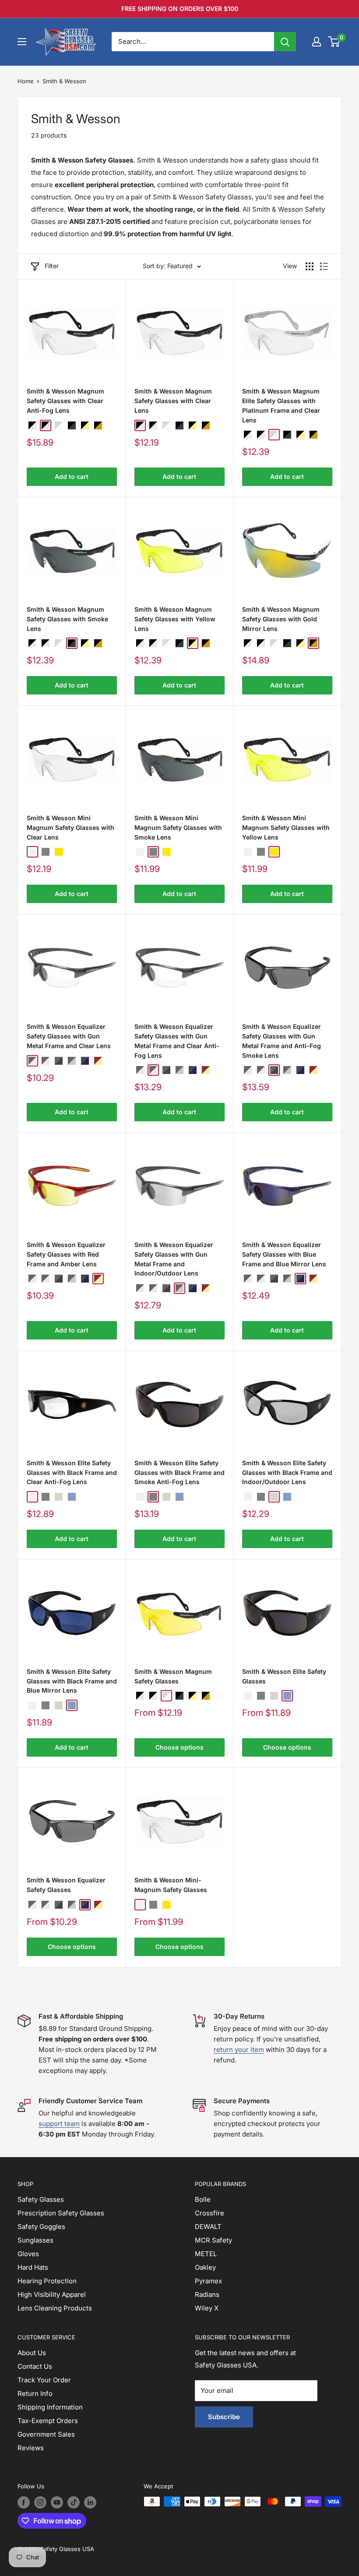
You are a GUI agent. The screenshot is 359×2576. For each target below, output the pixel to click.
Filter (52, 266)
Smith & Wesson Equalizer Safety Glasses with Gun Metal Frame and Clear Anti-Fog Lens (177, 1041)
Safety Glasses (41, 2199)
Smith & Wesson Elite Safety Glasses (284, 1676)
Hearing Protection (47, 2281)
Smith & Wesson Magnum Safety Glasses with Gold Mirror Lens (281, 619)
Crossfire (209, 2213)
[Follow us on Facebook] (24, 2502)
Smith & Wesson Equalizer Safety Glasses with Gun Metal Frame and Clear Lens (69, 1036)
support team (59, 2124)
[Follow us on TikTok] (74, 2502)
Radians (207, 2294)
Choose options (179, 1747)
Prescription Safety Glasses (61, 2213)
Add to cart (72, 477)
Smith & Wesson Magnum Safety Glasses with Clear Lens (173, 400)
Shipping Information (50, 2407)
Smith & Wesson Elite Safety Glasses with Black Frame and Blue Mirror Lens (72, 1681)
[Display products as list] (324, 266)
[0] (334, 42)
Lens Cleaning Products (55, 2308)
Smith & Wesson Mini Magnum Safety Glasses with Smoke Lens (178, 827)
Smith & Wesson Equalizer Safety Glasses (66, 1885)
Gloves (28, 2254)
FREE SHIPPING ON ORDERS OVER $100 (180, 9)
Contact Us (35, 2366)
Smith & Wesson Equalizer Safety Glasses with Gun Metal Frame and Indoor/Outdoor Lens (174, 1259)
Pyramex (208, 2281)
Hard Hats (33, 2267)
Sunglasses (35, 2240)
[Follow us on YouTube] (57, 2502)
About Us (32, 2353)
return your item (239, 2050)
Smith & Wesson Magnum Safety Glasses (173, 1676)
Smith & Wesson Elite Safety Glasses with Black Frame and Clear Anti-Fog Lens (72, 1472)
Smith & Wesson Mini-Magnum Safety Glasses (171, 1885)
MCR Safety (213, 2240)
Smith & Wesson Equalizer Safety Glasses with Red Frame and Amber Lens (66, 1254)
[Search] (285, 42)
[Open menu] (22, 42)
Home (26, 81)
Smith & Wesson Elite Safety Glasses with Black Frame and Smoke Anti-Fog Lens (179, 1472)
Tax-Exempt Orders (48, 2421)
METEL (206, 2254)
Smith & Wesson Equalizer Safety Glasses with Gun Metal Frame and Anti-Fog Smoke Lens (282, 1041)
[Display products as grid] (310, 266)
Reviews (31, 2448)
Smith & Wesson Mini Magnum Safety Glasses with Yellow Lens (286, 827)
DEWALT (208, 2227)
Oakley (205, 2267)
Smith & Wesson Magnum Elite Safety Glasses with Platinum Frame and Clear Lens (281, 405)
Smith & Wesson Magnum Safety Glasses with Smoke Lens (67, 619)
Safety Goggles (41, 2227)
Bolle (203, 2199)
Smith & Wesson (64, 81)
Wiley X (207, 2308)
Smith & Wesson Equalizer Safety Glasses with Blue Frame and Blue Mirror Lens (284, 1254)
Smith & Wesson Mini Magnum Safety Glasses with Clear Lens (70, 827)
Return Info (35, 2394)
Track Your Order (44, 2380)
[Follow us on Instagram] (40, 2502)
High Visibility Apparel (52, 2294)
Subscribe (224, 2417)
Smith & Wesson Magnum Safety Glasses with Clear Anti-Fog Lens (65, 400)
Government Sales (46, 2434)
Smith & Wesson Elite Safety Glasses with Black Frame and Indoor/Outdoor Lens (287, 1472)
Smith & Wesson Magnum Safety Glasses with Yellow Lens (175, 619)
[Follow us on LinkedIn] (90, 2502)
